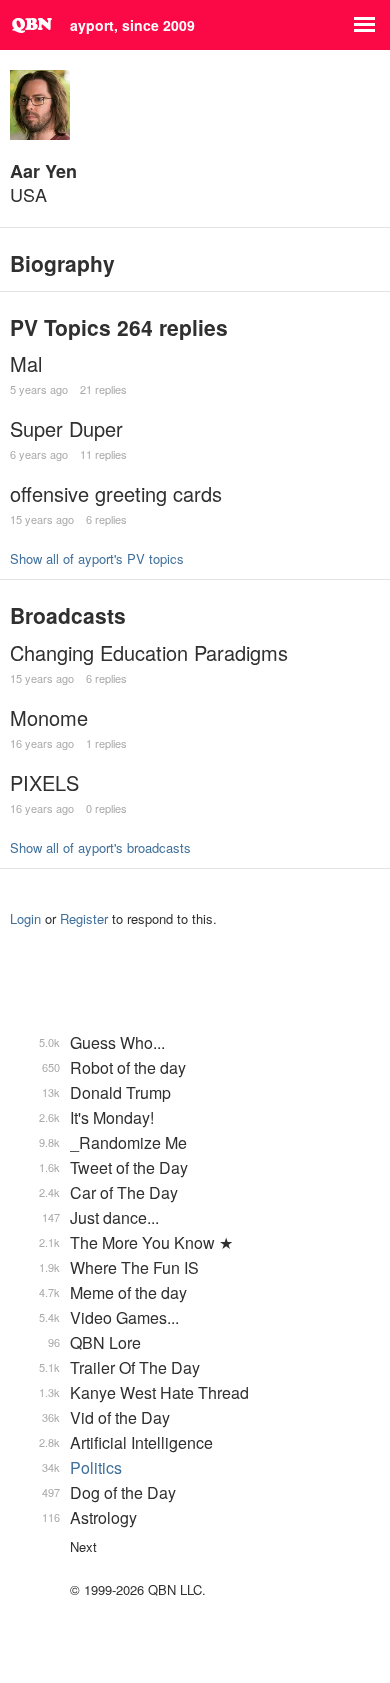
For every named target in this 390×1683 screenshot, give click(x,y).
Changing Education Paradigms (149, 652)
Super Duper (66, 428)
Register (84, 918)
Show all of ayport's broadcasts (100, 847)
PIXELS (44, 782)
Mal (26, 363)
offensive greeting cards (116, 493)
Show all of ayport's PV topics (97, 558)
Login (25, 918)
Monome (49, 717)
